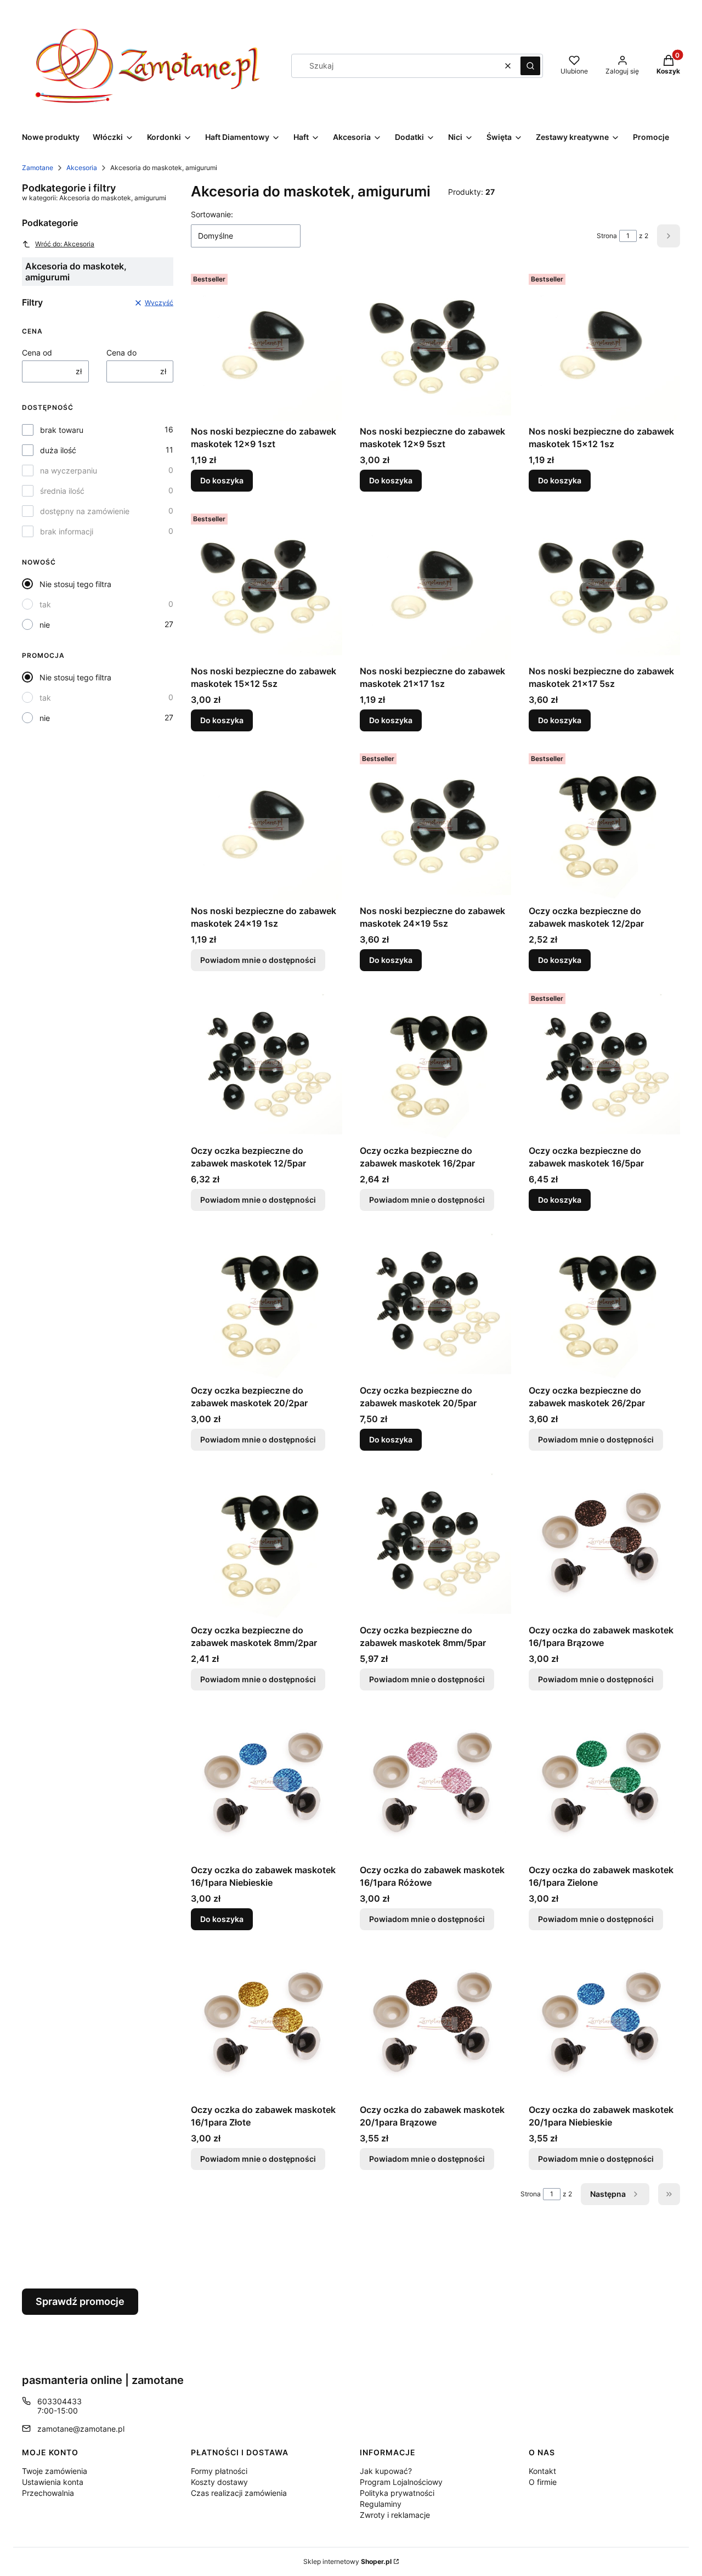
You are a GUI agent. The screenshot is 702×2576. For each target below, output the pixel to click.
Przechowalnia (48, 2493)
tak (45, 604)
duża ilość (58, 450)
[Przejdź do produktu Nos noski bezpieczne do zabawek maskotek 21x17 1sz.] (435, 585)
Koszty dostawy (219, 2482)
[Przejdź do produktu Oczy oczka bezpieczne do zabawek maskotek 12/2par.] (604, 825)
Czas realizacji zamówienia (239, 2493)
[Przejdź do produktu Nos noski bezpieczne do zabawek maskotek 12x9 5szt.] (435, 345)
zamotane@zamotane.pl (81, 2429)
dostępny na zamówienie (85, 511)
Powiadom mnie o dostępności (258, 960)
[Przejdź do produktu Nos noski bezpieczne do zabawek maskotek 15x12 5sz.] (267, 585)
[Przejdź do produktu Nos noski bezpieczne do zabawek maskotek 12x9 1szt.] (267, 345)
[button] (530, 66)
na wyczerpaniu (69, 470)
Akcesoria (82, 168)
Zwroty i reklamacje (395, 2515)
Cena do (121, 353)
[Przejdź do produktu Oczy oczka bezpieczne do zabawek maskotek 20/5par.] (435, 1304)
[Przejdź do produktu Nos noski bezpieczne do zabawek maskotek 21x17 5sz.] (604, 585)
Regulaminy (381, 2504)
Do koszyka (222, 480)
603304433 (60, 2401)
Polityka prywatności (397, 2493)
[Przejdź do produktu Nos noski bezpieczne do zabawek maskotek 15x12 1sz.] (604, 345)
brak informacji (67, 531)
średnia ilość (62, 491)
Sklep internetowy (347, 2561)
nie (45, 625)
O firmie (543, 2482)
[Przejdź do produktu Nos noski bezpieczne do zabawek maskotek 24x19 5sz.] (435, 825)
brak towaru (62, 430)
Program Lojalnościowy (401, 2482)
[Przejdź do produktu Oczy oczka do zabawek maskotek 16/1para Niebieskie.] (267, 1784)
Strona (607, 236)
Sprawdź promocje (80, 2301)
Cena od (37, 353)
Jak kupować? (386, 2471)
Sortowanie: (212, 214)
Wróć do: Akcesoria (65, 244)
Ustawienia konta (53, 2482)
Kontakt (542, 2471)
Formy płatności (219, 2471)
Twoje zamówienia (55, 2471)
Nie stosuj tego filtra (75, 584)
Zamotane (38, 168)
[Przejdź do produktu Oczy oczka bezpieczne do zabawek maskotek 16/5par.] (604, 1064)
